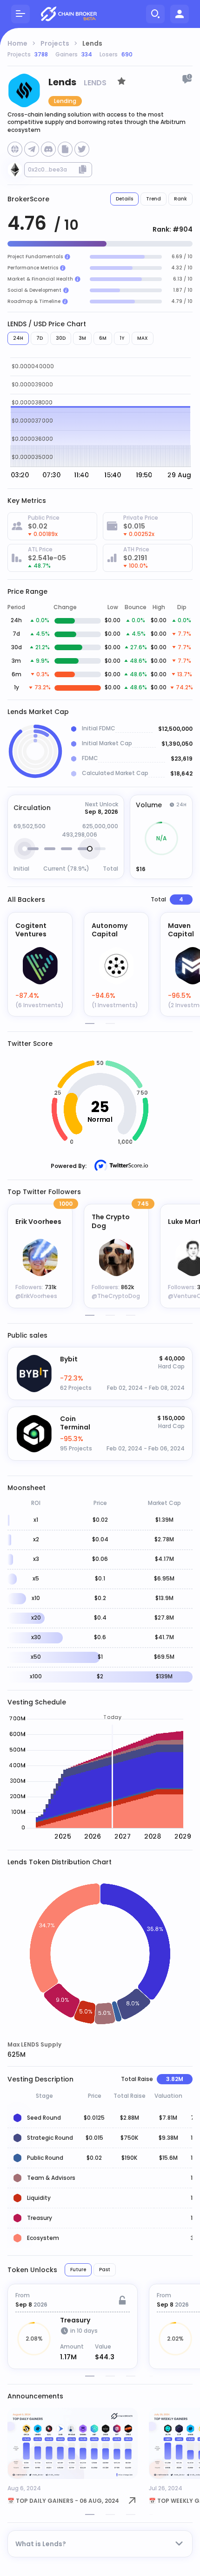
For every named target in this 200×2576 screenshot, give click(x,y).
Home (17, 43)
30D (61, 338)
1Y (122, 338)
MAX (143, 338)
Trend (153, 199)
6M (103, 338)
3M (82, 338)
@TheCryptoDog (116, 1296)
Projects (55, 43)
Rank (180, 199)
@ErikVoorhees (36, 1296)
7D (40, 338)
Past (105, 2270)
